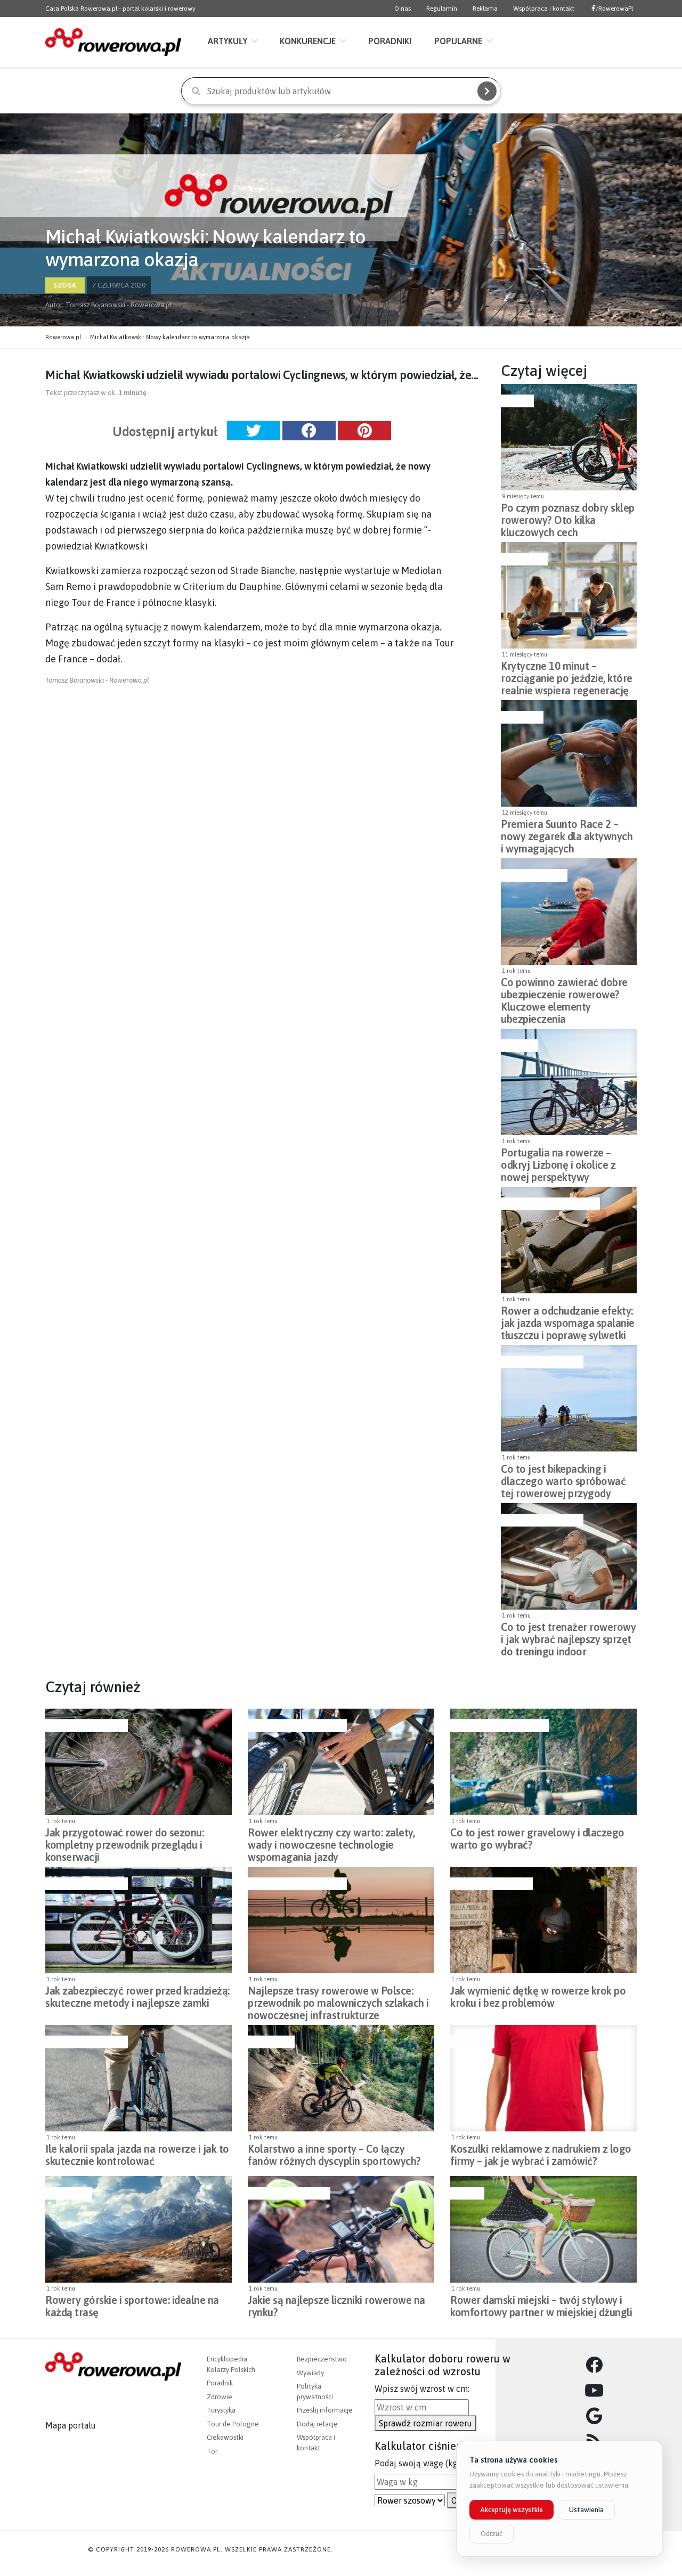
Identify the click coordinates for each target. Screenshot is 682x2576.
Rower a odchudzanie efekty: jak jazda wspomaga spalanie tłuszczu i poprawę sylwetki (568, 1320)
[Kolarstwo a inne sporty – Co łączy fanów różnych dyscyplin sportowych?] (341, 2078)
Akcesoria (521, 717)
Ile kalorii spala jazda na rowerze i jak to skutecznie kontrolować (137, 2155)
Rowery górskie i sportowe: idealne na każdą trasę (132, 2306)
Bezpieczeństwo (533, 875)
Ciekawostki (225, 2437)
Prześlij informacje (325, 2410)
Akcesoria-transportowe (549, 1204)
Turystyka (221, 2410)
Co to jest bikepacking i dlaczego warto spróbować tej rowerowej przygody (563, 1478)
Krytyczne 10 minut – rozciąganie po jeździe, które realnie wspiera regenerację (567, 675)
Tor (212, 2451)
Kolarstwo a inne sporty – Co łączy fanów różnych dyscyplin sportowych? (334, 2155)
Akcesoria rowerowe (541, 1362)
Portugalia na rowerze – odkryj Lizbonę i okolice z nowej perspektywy (558, 1162)
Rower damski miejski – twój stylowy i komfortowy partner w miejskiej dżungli (541, 2306)
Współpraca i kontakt (544, 9)
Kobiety (466, 2193)
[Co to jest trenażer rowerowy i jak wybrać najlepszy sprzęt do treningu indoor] (569, 1556)
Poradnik (220, 2383)
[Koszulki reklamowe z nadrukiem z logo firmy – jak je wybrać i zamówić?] (543, 2078)
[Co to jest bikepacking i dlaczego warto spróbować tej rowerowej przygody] (569, 1398)
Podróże (518, 1046)
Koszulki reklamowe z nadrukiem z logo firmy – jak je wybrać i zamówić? (541, 2155)
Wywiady (310, 2373)
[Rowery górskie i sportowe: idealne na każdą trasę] (139, 2229)
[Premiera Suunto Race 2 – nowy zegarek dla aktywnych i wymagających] (569, 753)
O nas (403, 9)
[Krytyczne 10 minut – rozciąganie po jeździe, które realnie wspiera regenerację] (569, 595)
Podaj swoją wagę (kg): (418, 2463)
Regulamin (442, 9)
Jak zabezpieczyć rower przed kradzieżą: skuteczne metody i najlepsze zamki (137, 1997)
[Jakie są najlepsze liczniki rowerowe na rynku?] (341, 2229)
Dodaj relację (317, 2424)
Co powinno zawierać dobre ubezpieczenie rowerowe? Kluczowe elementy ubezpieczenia (564, 991)
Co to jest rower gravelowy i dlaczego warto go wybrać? (537, 1839)
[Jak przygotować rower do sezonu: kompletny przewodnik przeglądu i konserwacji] (139, 1762)
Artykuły (228, 41)
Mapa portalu (71, 2425)
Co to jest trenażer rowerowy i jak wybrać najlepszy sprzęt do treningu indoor (568, 1636)
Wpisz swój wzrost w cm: (422, 2389)
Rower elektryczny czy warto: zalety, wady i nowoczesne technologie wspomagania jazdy (331, 1842)
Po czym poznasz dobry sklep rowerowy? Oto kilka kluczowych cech (568, 517)
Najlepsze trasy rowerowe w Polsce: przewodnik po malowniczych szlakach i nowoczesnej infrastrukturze (338, 2000)
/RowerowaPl (614, 9)
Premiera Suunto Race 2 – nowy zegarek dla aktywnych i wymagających (567, 833)
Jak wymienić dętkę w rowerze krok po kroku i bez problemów (538, 1997)
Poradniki (390, 41)
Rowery (516, 401)
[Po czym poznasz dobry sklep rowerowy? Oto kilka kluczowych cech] (569, 437)
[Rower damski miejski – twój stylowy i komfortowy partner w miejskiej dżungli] (543, 2229)
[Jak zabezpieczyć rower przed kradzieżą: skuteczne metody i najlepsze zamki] (139, 1920)
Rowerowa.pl (63, 337)
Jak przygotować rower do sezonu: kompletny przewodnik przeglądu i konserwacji (124, 1842)
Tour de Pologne (233, 2424)
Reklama (485, 9)
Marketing (471, 2042)
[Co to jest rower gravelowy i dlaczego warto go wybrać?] (543, 1762)
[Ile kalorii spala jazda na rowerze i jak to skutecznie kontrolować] (139, 2078)
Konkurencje (308, 41)
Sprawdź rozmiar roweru (425, 2423)
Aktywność (523, 559)
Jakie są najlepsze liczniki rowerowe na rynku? (336, 2306)
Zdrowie (220, 2397)
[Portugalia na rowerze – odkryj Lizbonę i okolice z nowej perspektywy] (569, 1082)
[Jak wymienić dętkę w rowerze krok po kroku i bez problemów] (543, 1920)
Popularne (458, 41)
